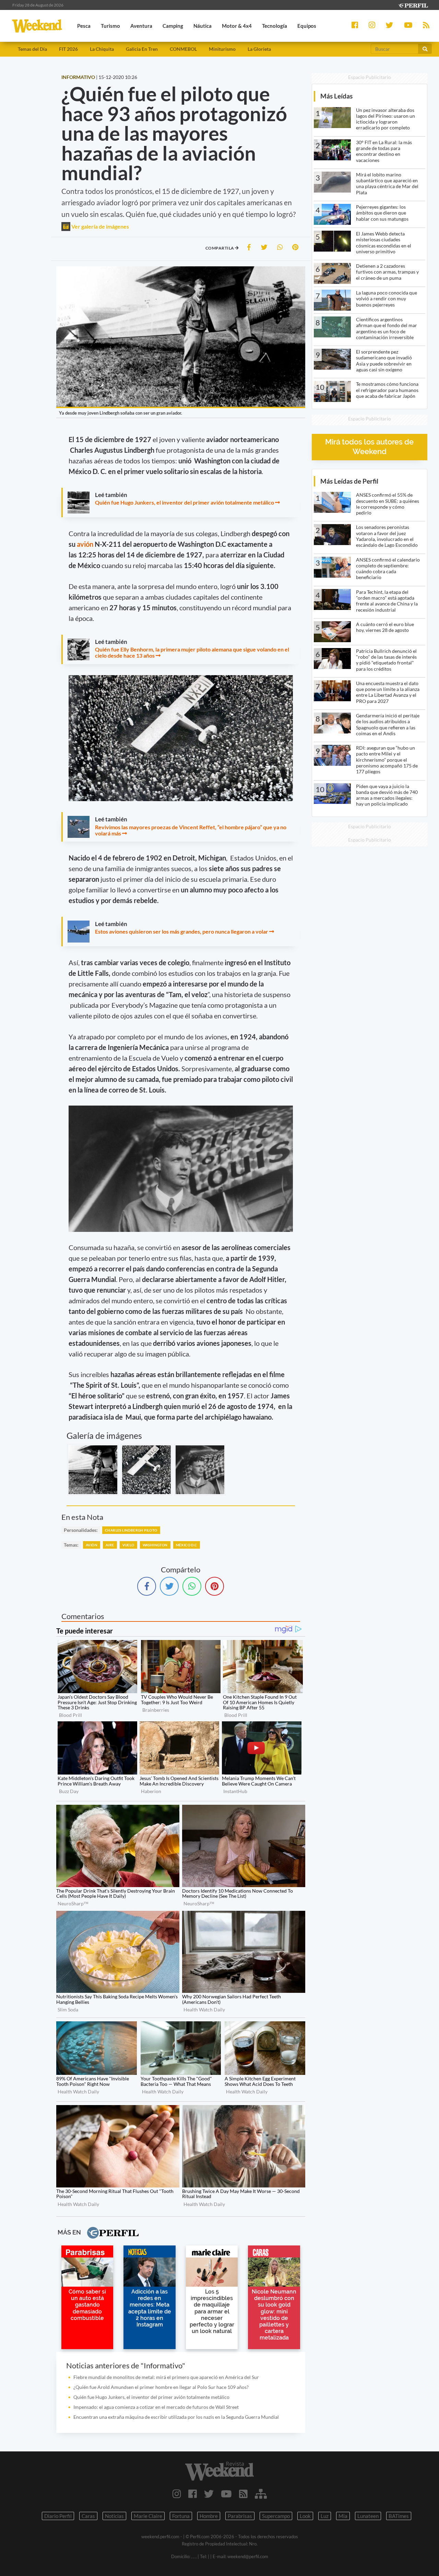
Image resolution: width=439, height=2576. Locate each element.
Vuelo (128, 1545)
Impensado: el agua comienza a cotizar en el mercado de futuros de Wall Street (156, 2407)
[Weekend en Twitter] (209, 2494)
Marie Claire (148, 2516)
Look (305, 2516)
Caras (88, 2516)
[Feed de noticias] (243, 2494)
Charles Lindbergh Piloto (131, 1530)
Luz (325, 2516)
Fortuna (181, 2516)
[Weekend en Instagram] (177, 2494)
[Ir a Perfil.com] (413, 5)
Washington (155, 1545)
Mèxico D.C (187, 1545)
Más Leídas (336, 96)
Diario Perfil (58, 2516)
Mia (343, 2516)
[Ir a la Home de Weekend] (219, 2471)
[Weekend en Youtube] (226, 2494)
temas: (71, 1545)
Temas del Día (32, 49)
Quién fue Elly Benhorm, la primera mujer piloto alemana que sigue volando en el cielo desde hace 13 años (192, 652)
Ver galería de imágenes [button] (100, 226)
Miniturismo (222, 49)
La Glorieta (259, 49)
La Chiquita (102, 49)
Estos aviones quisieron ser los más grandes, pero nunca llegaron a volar (182, 931)
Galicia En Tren (142, 49)
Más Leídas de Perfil (349, 481)
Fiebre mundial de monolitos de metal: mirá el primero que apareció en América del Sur (166, 2377)
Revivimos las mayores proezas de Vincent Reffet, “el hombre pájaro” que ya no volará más (191, 830)
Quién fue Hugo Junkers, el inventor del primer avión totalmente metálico (185, 502)
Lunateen (368, 2516)
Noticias (114, 2516)
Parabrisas (240, 2516)
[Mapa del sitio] (261, 2494)
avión (86, 544)
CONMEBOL (183, 49)
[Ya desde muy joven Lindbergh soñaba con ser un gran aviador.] (93, 1470)
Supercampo (276, 2516)
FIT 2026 (68, 49)
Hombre (209, 2516)
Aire (110, 1545)
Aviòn (92, 1545)
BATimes (399, 2516)
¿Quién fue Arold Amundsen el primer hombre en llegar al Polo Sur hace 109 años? (161, 2387)
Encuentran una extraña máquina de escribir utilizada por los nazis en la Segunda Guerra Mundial (176, 2417)
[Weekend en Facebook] (193, 2494)
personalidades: (81, 1530)
